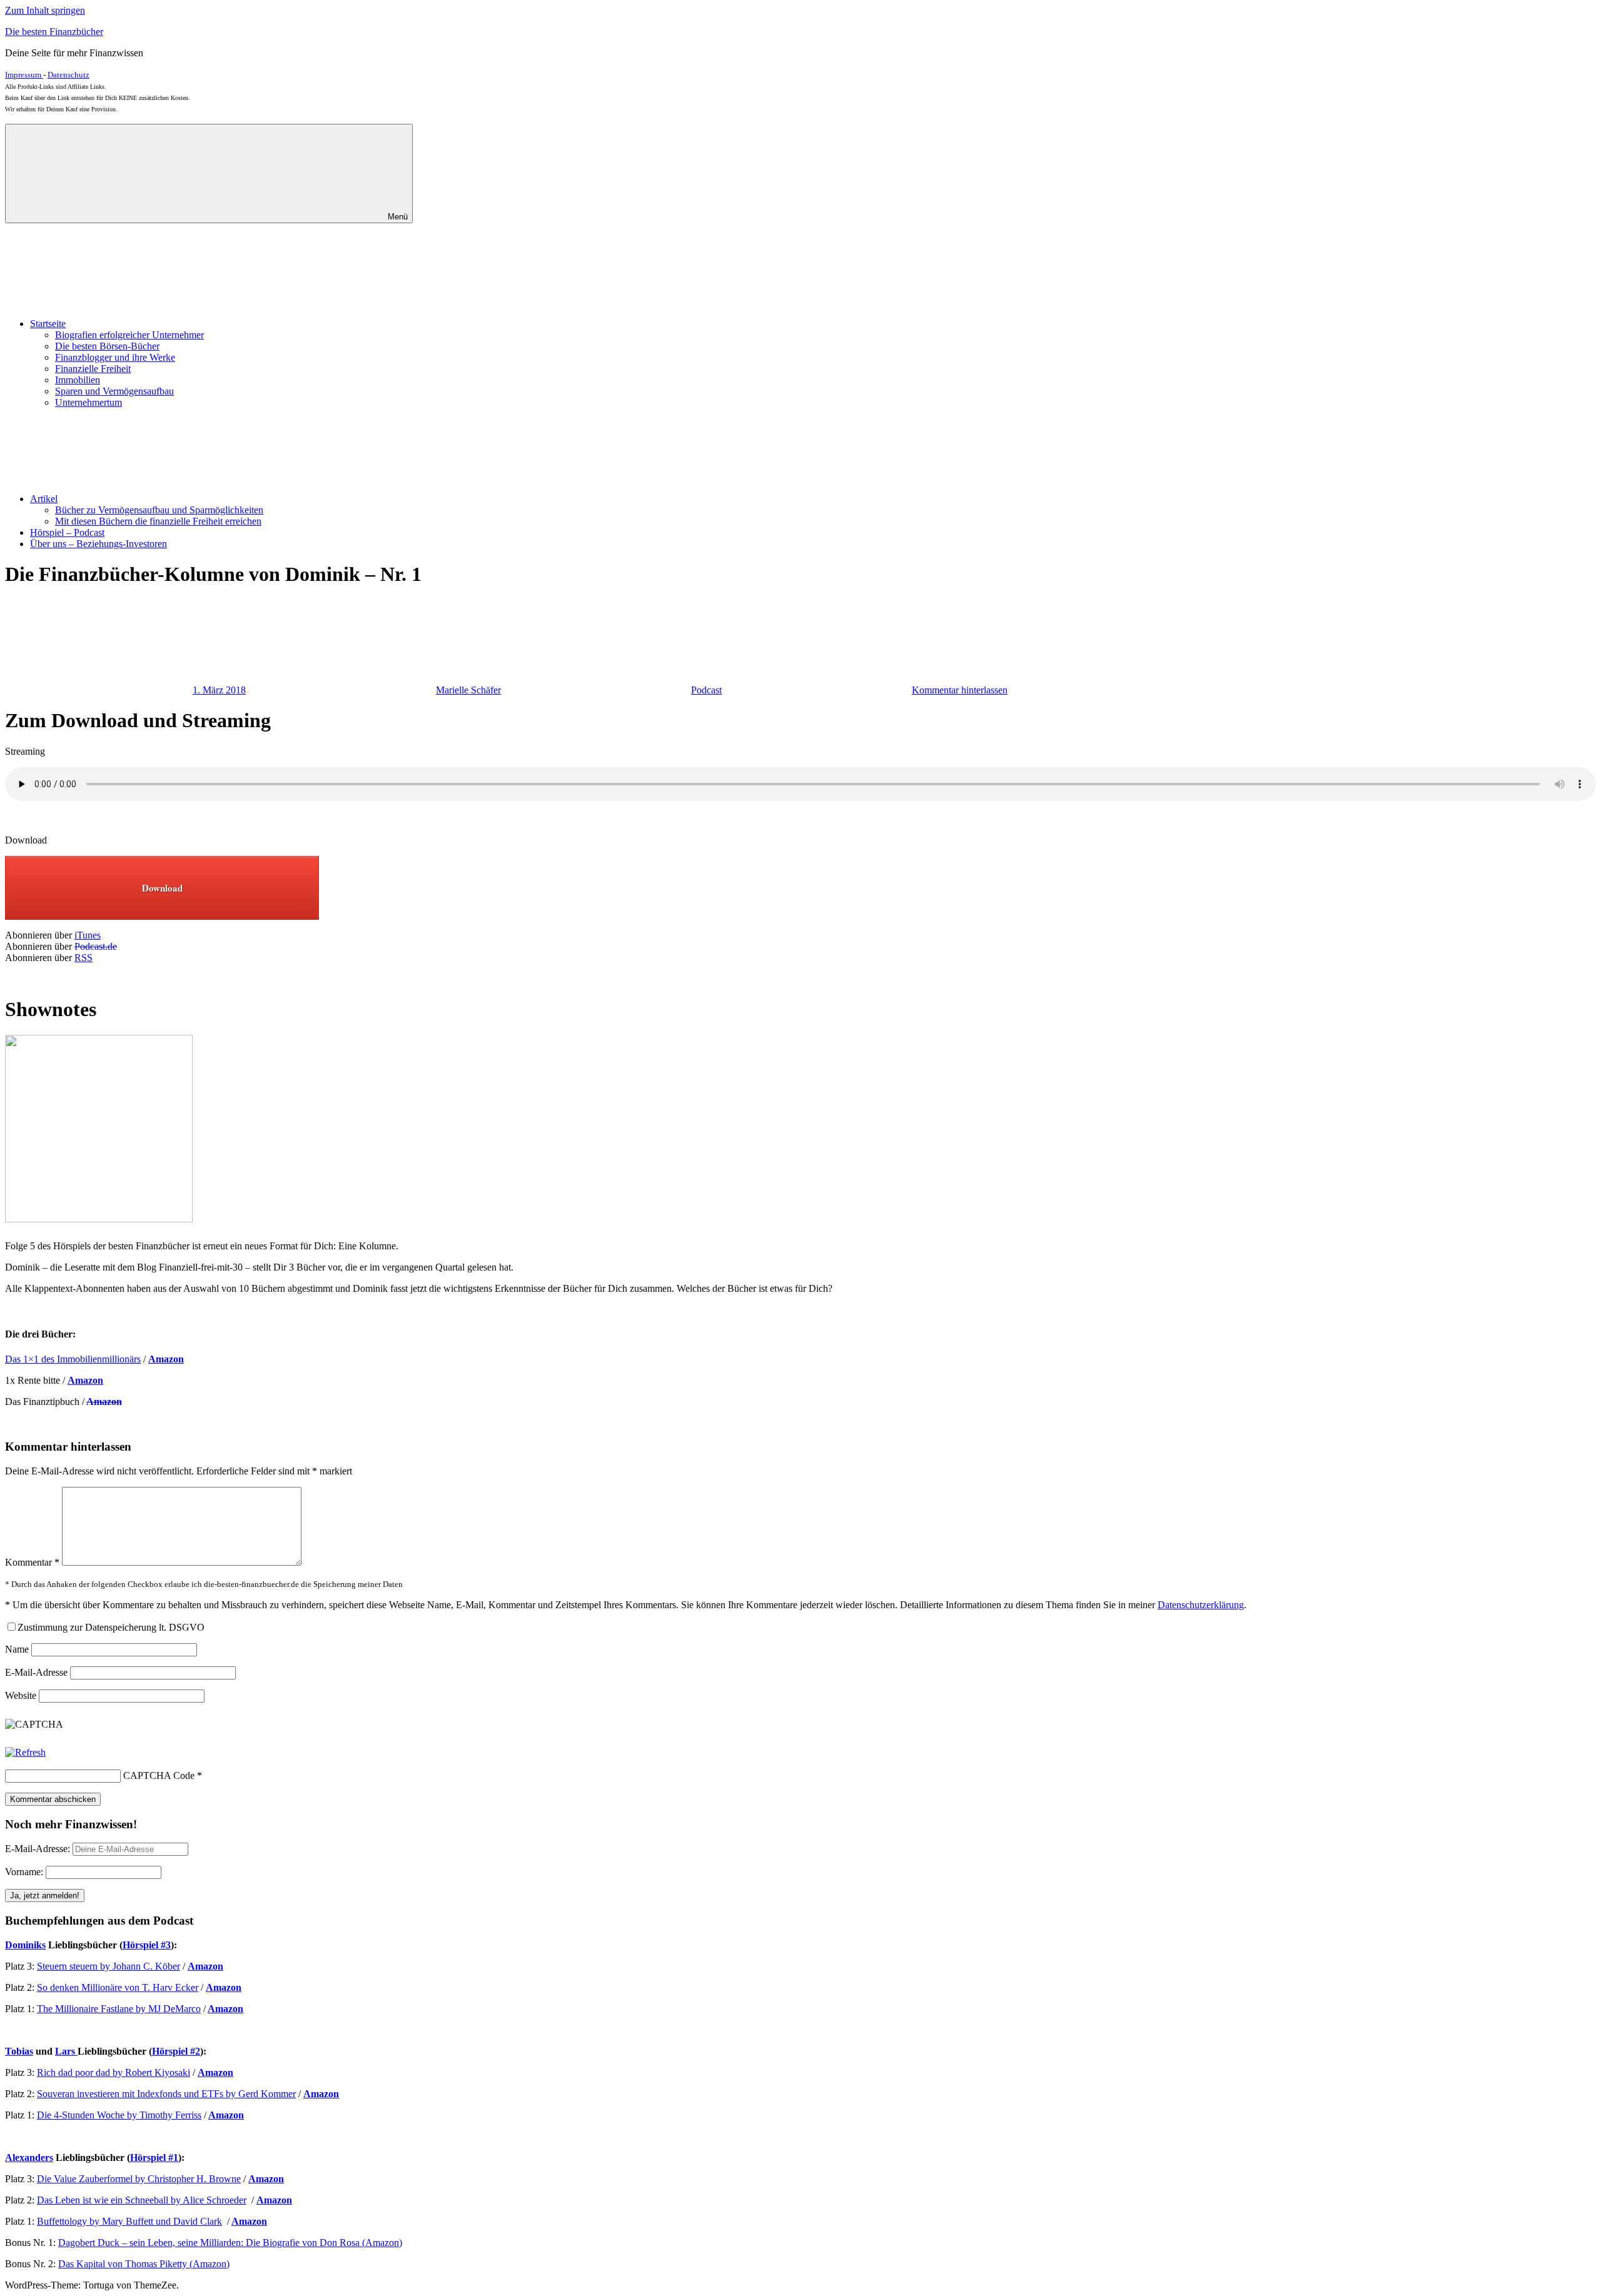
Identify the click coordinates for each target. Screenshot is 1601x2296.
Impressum (24, 75)
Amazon (104, 1402)
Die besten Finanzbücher (54, 32)
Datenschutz (68, 75)
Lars (66, 2051)
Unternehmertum (88, 402)
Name (17, 1649)
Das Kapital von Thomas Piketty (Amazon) (144, 2264)
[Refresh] (25, 1752)
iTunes (88, 935)
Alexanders (29, 2158)
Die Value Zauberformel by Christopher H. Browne (139, 2179)
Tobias (19, 2051)
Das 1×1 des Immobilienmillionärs (73, 1359)
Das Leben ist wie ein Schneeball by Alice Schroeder (142, 2200)
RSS (83, 958)
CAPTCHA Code (159, 1775)
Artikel (44, 499)
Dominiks (25, 1945)
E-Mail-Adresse (36, 1672)
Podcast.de (96, 946)
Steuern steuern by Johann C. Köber (109, 1966)
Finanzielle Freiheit (93, 369)
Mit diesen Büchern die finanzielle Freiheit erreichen (158, 521)
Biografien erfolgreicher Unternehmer (129, 335)
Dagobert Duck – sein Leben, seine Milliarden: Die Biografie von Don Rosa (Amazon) (230, 2243)
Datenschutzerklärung (1201, 1605)
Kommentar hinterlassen (960, 690)
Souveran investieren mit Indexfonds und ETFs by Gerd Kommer (166, 2094)
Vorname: (24, 1872)
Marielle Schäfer (468, 690)
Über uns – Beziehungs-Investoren (98, 544)
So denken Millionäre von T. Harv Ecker (118, 1987)
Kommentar (32, 1562)
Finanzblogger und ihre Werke (115, 357)
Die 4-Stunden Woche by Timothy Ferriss (119, 2115)
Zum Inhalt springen (45, 10)
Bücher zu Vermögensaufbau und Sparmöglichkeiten (159, 510)
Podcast (706, 690)
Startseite (48, 324)
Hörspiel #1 (154, 2158)
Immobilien (78, 380)
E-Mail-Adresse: (39, 1849)
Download (162, 888)
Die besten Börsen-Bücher (107, 346)
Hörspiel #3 (147, 1945)
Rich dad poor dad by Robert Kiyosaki (114, 2072)
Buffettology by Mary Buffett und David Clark (129, 2221)
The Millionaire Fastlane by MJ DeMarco (119, 2009)
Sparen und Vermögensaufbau (114, 391)
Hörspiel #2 (176, 2051)
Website (21, 1695)
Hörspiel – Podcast (67, 532)
